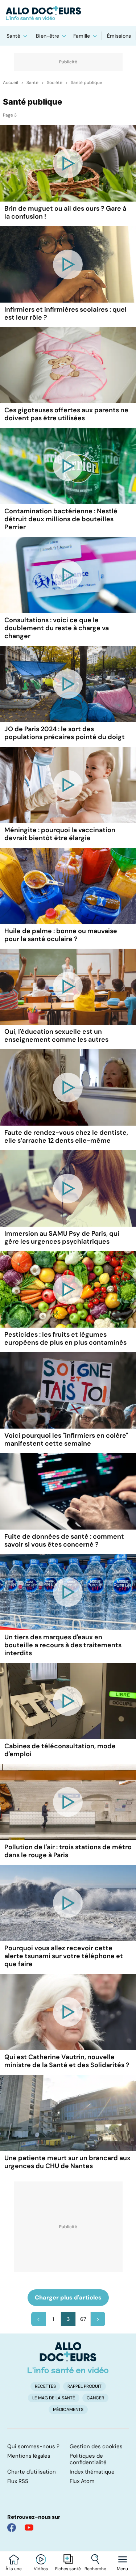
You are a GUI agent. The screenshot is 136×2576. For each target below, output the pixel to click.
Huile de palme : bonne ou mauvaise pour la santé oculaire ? (61, 935)
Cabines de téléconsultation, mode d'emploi (60, 1750)
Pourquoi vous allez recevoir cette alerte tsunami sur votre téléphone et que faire (64, 1956)
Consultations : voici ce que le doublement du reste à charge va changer (57, 628)
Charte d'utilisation (32, 2472)
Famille (82, 36)
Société (55, 83)
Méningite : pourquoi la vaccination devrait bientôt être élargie (60, 834)
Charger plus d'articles (68, 2297)
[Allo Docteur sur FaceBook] (12, 2527)
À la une (14, 2569)
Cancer (95, 2398)
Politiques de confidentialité (88, 2459)
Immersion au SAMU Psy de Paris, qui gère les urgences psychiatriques (62, 1238)
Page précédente (38, 2319)
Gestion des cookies (96, 2446)
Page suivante (98, 2319)
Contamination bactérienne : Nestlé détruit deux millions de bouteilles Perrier (61, 519)
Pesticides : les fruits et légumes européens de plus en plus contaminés (65, 1338)
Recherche (95, 2569)
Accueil (11, 83)
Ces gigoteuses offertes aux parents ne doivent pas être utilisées (66, 414)
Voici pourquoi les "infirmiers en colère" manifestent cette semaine (66, 1439)
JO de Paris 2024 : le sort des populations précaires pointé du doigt (65, 733)
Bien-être (48, 36)
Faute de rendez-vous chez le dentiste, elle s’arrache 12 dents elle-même (66, 1137)
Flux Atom (82, 2481)
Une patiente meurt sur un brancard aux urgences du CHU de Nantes (67, 2162)
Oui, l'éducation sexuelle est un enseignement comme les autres (56, 1036)
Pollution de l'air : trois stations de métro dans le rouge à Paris (68, 1851)
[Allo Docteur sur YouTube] (29, 2527)
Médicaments (68, 2410)
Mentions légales (29, 2456)
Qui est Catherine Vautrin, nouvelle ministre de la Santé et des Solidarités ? (67, 2061)
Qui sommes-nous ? (33, 2446)
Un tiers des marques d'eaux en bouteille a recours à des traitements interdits (63, 1645)
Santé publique (86, 83)
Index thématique (92, 2472)
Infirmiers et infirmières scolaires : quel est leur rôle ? (65, 313)
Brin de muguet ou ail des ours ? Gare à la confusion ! (65, 212)
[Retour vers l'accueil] (68, 13)
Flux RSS (18, 2481)
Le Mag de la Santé (54, 2398)
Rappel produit (85, 2386)
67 (83, 2319)
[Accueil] (68, 2358)
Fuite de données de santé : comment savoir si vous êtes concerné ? (64, 1540)
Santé (13, 36)
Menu (122, 2569)
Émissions (119, 36)
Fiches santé (68, 2569)
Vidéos (41, 2569)
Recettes (45, 2386)
